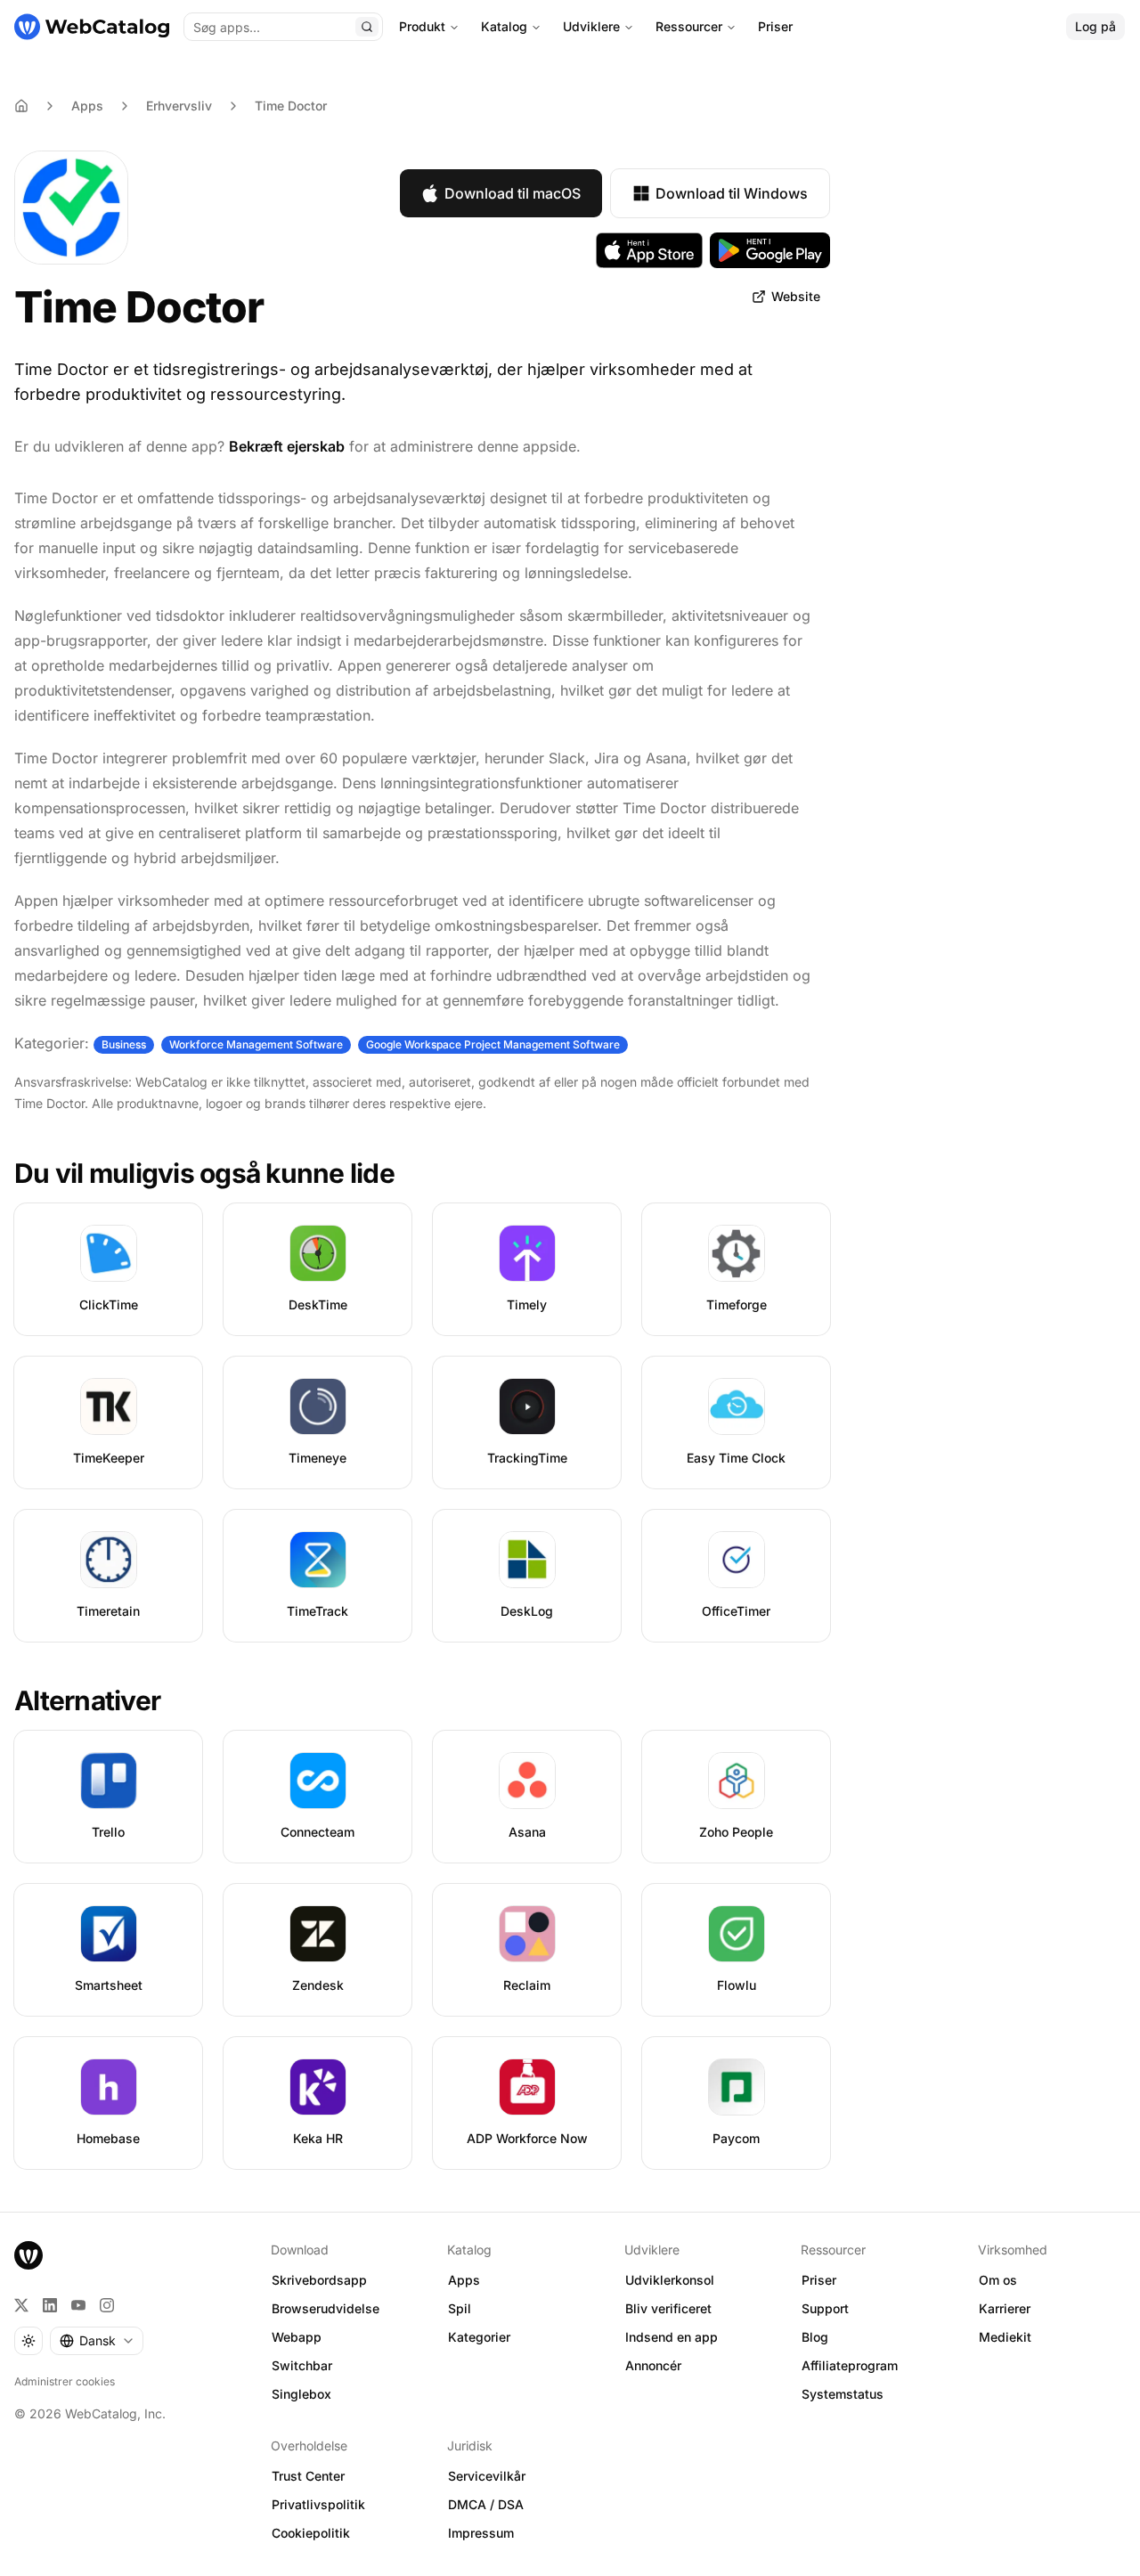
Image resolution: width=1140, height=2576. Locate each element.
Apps (87, 106)
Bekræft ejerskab (287, 446)
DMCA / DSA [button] (486, 2504)
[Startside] (92, 27)
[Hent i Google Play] (770, 250)
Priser (775, 26)
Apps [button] (464, 2280)
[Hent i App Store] (649, 250)
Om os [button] (998, 2280)
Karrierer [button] (1005, 2308)
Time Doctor (291, 106)
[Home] (21, 106)
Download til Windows (732, 193)
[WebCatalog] (28, 2255)
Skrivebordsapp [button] (319, 2280)
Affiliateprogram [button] (850, 2365)
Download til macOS (513, 193)
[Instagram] (107, 2305)
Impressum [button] (481, 2533)
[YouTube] (78, 2305)
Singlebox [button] (301, 2394)
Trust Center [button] (308, 2476)
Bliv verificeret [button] (668, 2308)
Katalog (504, 26)
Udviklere (591, 26)
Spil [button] (460, 2308)
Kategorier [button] (479, 2337)
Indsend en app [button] (672, 2337)
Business (124, 1044)
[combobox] (97, 2341)
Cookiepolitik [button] (311, 2533)
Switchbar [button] (302, 2365)
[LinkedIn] (50, 2305)
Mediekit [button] (1005, 2337)
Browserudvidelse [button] (326, 2308)
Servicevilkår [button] (487, 2476)
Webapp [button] (297, 2337)
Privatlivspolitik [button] (318, 2504)
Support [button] (825, 2308)
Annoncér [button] (653, 2365)
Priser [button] (819, 2280)
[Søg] (367, 27)
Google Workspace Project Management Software (493, 1044)
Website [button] (796, 296)
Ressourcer (689, 26)
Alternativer (87, 1700)
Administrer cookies (65, 2381)
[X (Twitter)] (21, 2305)
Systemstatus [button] (843, 2394)
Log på (1095, 26)
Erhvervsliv (179, 106)
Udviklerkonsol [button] (670, 2280)
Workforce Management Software (256, 1044)
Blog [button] (815, 2337)
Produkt (422, 26)
